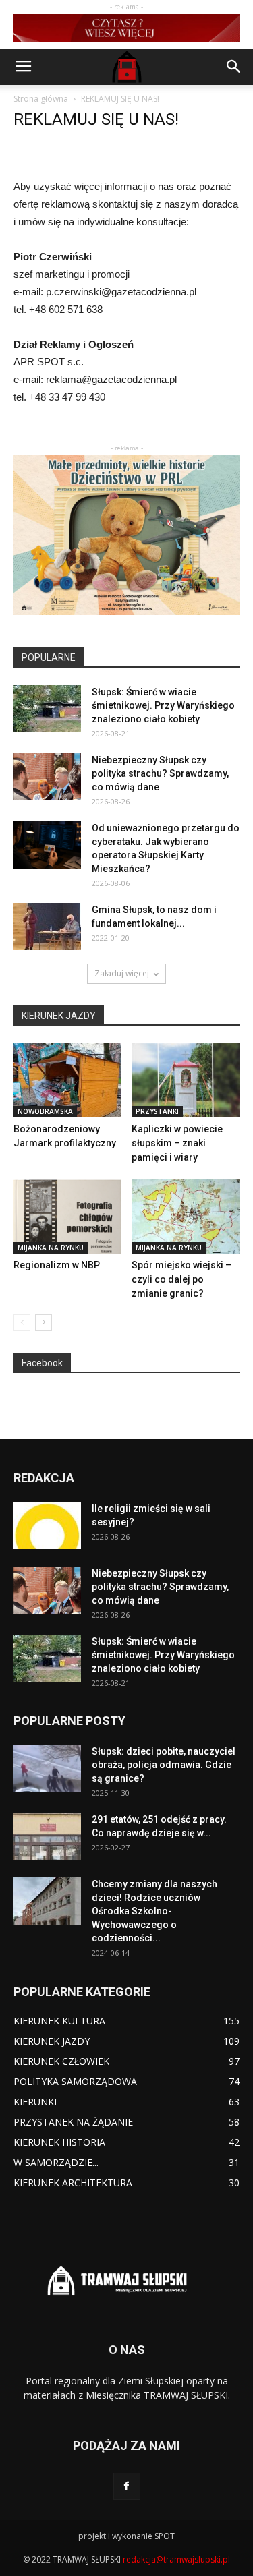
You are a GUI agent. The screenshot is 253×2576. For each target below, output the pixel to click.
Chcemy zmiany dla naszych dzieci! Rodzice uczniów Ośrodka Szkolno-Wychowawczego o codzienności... (154, 1911)
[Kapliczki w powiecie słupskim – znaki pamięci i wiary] (186, 1080)
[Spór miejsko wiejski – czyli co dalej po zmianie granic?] (186, 1217)
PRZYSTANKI (157, 1111)
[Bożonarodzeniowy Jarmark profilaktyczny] (67, 1080)
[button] (234, 67)
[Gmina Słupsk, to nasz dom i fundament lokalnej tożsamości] (47, 927)
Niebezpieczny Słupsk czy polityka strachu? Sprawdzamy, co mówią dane (160, 773)
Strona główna (41, 99)
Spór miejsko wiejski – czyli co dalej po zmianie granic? (181, 1279)
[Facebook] (127, 2486)
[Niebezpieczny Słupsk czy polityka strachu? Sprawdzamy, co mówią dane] (47, 777)
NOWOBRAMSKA (45, 1111)
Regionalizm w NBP (57, 1265)
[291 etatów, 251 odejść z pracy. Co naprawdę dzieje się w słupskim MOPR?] (47, 1836)
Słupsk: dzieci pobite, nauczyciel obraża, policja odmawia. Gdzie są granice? (164, 1765)
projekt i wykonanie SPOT (126, 2536)
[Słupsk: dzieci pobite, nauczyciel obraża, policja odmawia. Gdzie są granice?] (47, 1768)
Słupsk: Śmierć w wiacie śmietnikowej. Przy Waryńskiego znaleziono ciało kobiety (163, 705)
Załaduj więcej (122, 973)
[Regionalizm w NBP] (67, 1217)
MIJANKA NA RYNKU (51, 1248)
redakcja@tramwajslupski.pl (176, 2559)
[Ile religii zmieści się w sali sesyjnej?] (47, 1525)
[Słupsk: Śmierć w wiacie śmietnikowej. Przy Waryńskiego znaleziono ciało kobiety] (47, 709)
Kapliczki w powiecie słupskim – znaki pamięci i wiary (177, 1143)
